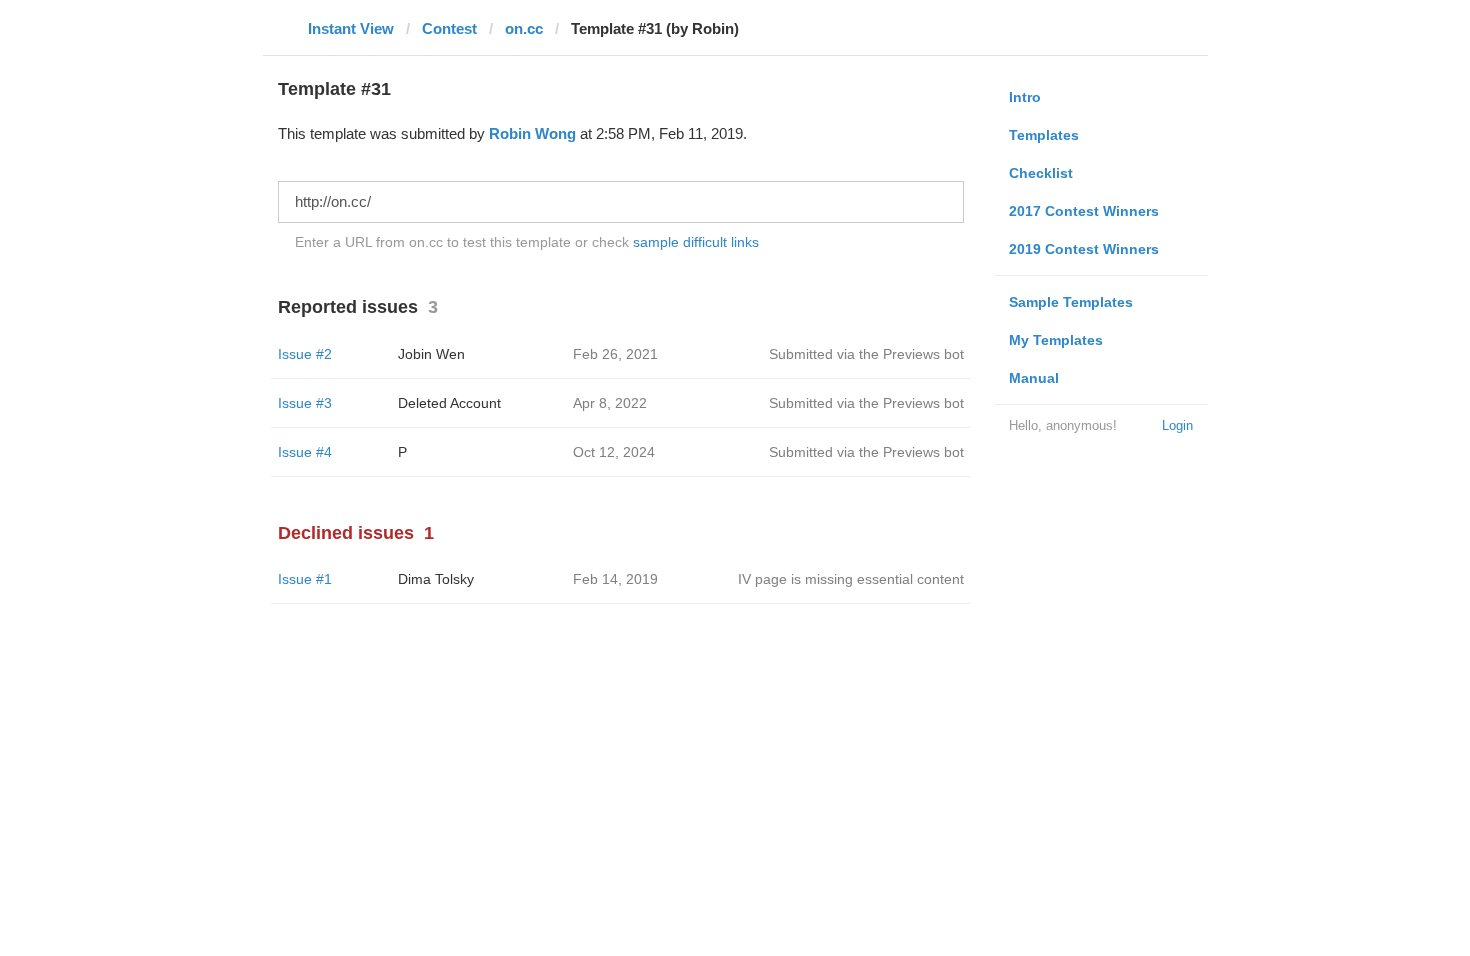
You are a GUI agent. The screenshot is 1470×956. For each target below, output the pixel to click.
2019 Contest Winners (1084, 249)
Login (1177, 425)
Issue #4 (305, 452)
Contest (449, 28)
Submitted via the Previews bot (866, 354)
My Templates (1056, 340)
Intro (1025, 97)
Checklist (1041, 173)
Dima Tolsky (436, 579)
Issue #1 (305, 579)
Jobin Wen (431, 354)
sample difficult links (696, 242)
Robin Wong (532, 133)
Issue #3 (305, 403)
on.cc (524, 28)
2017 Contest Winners (1084, 211)
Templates (1044, 135)
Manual (1034, 378)
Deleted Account (449, 403)
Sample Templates (1071, 302)
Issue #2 (305, 354)
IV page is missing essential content (851, 579)
